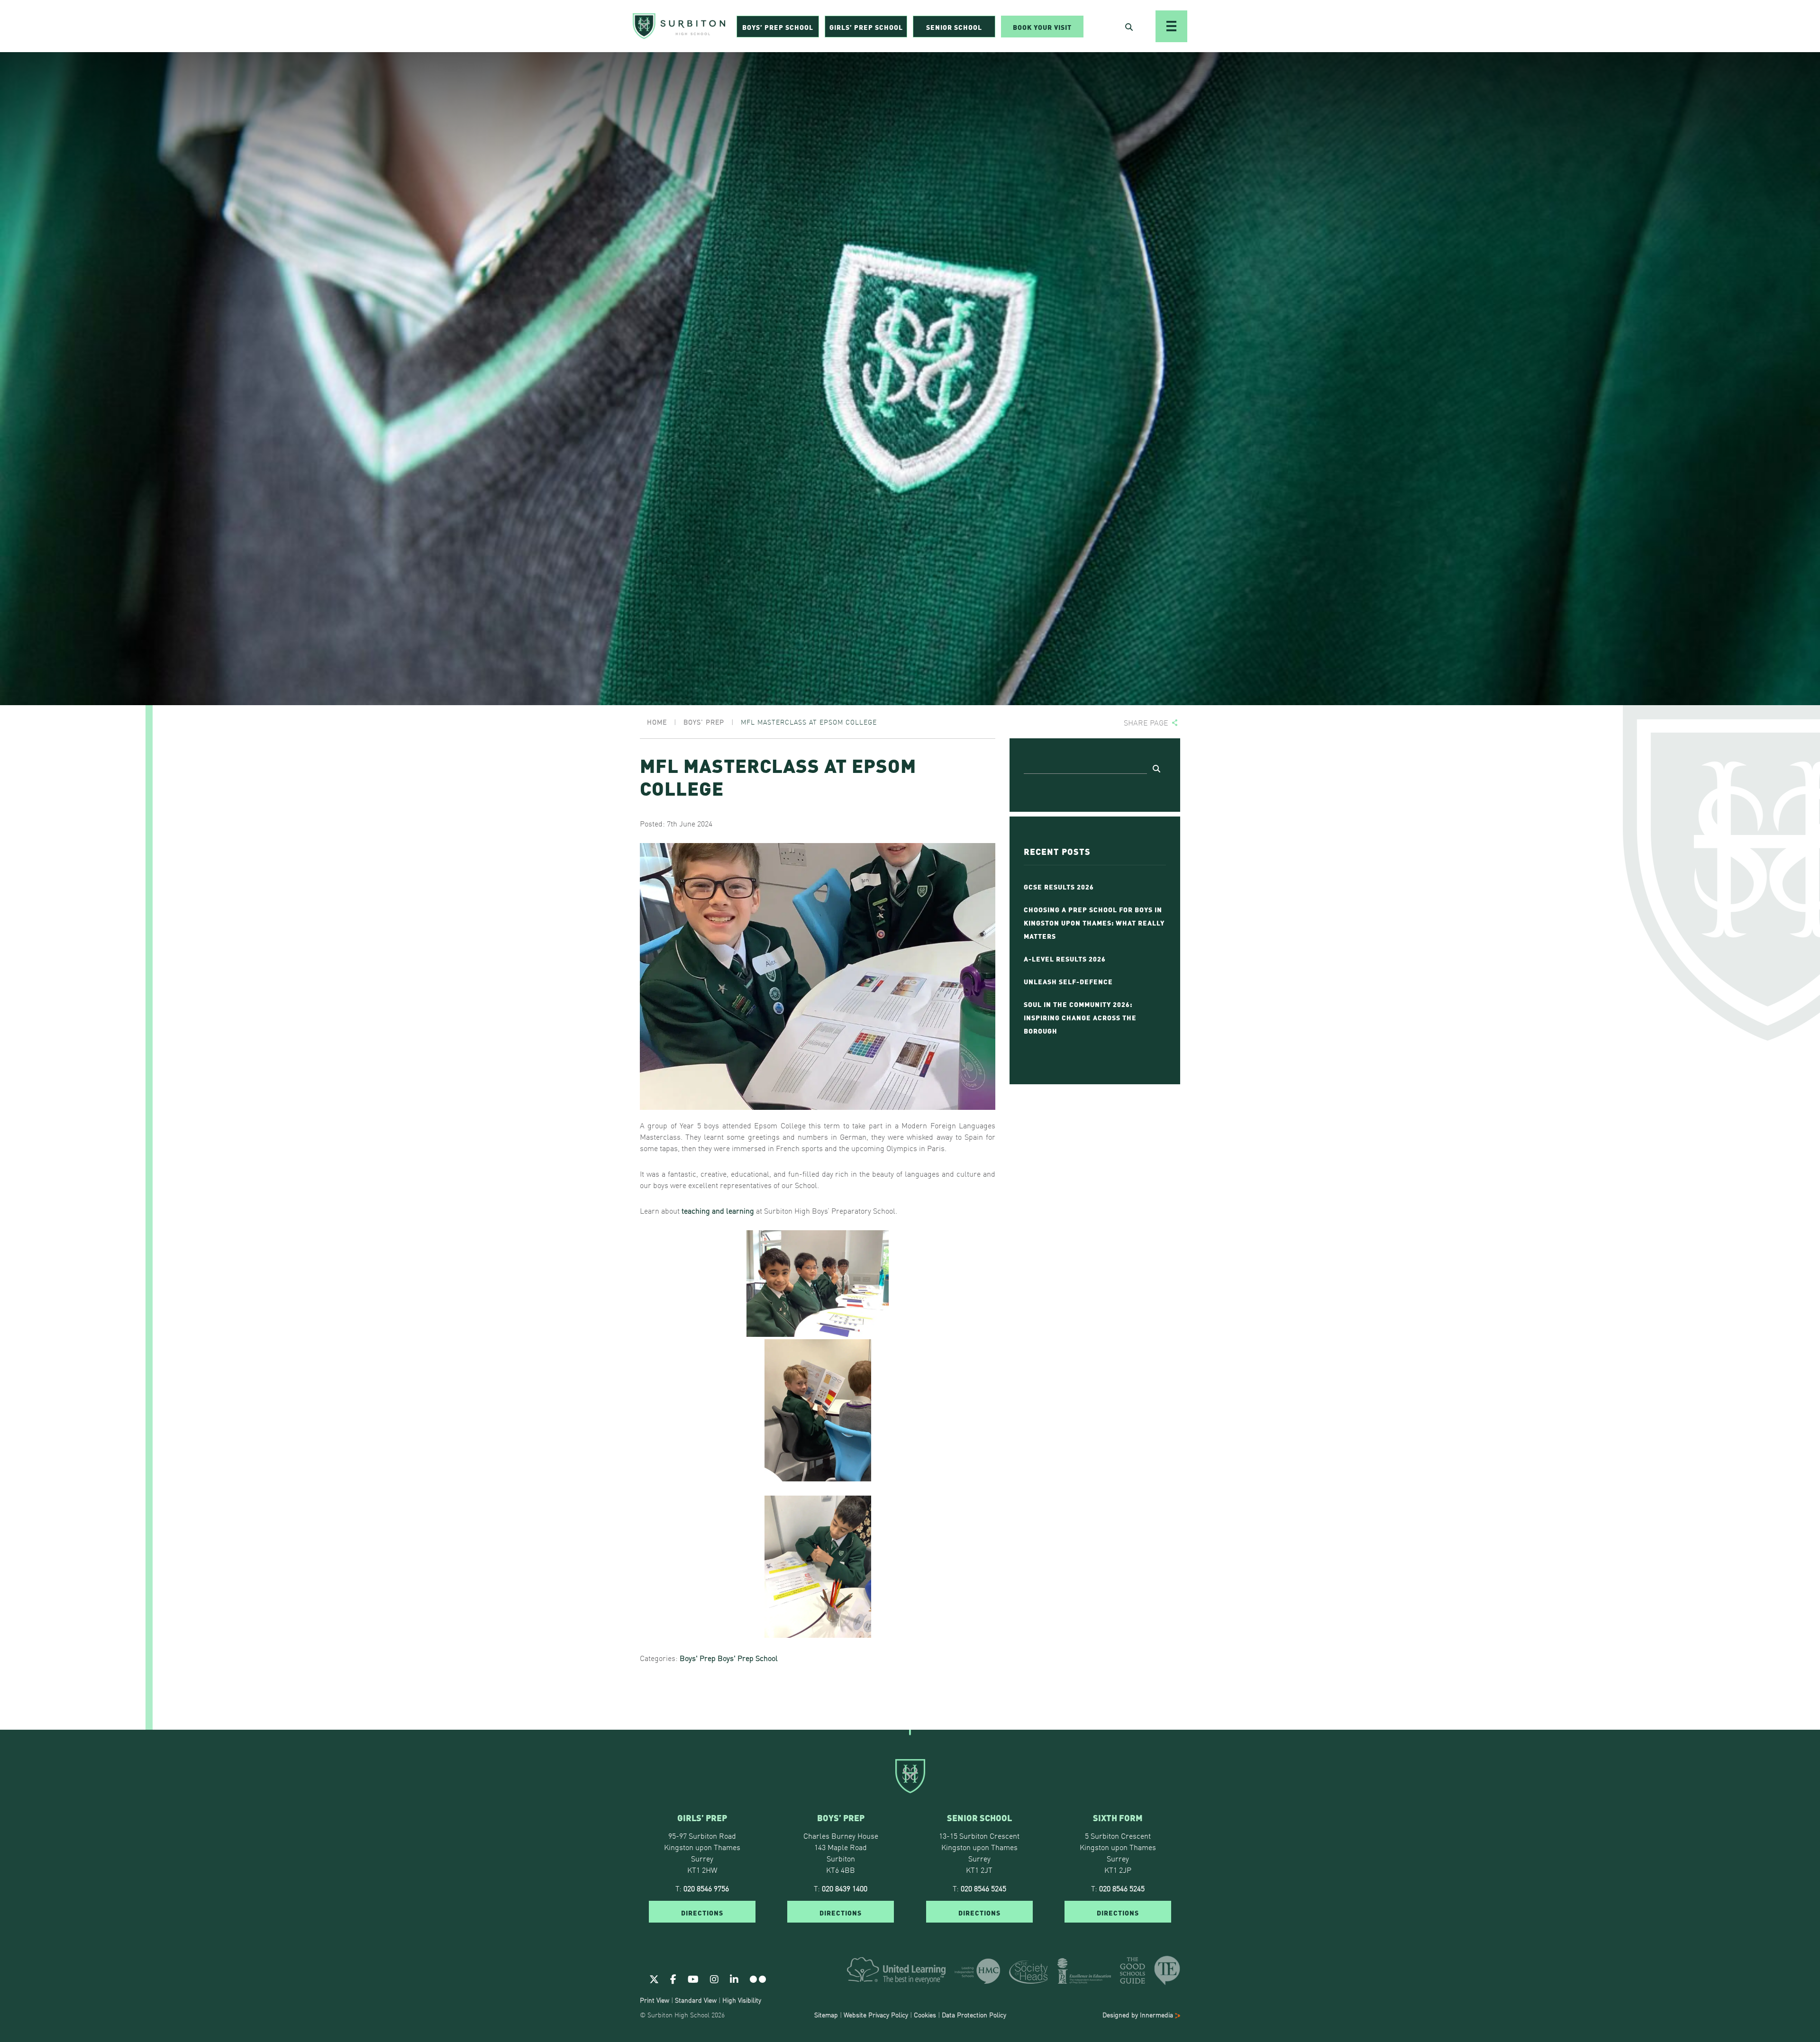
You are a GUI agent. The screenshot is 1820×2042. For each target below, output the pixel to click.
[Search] (1156, 768)
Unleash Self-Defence (1068, 981)
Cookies (925, 2015)
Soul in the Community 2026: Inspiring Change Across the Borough (1080, 1017)
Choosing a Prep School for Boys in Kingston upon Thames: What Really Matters (1094, 922)
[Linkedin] (734, 1978)
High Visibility (742, 2000)
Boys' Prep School (748, 1658)
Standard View (696, 2000)
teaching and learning (718, 1210)
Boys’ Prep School (778, 27)
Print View (655, 2000)
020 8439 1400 (845, 1888)
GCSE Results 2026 (1059, 886)
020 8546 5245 (983, 1888)
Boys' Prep (698, 1658)
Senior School (954, 27)
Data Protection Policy (974, 2015)
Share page (1146, 722)
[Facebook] (673, 1978)
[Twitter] (654, 1978)
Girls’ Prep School (866, 27)
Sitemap (826, 2015)
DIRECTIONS (702, 1912)
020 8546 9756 (706, 1888)
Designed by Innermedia (1139, 2015)
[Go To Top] (910, 1730)
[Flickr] (758, 1978)
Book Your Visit (1042, 27)
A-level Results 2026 (1065, 958)
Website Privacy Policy (876, 2015)
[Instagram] (714, 1978)
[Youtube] (693, 1978)
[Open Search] (1129, 27)
